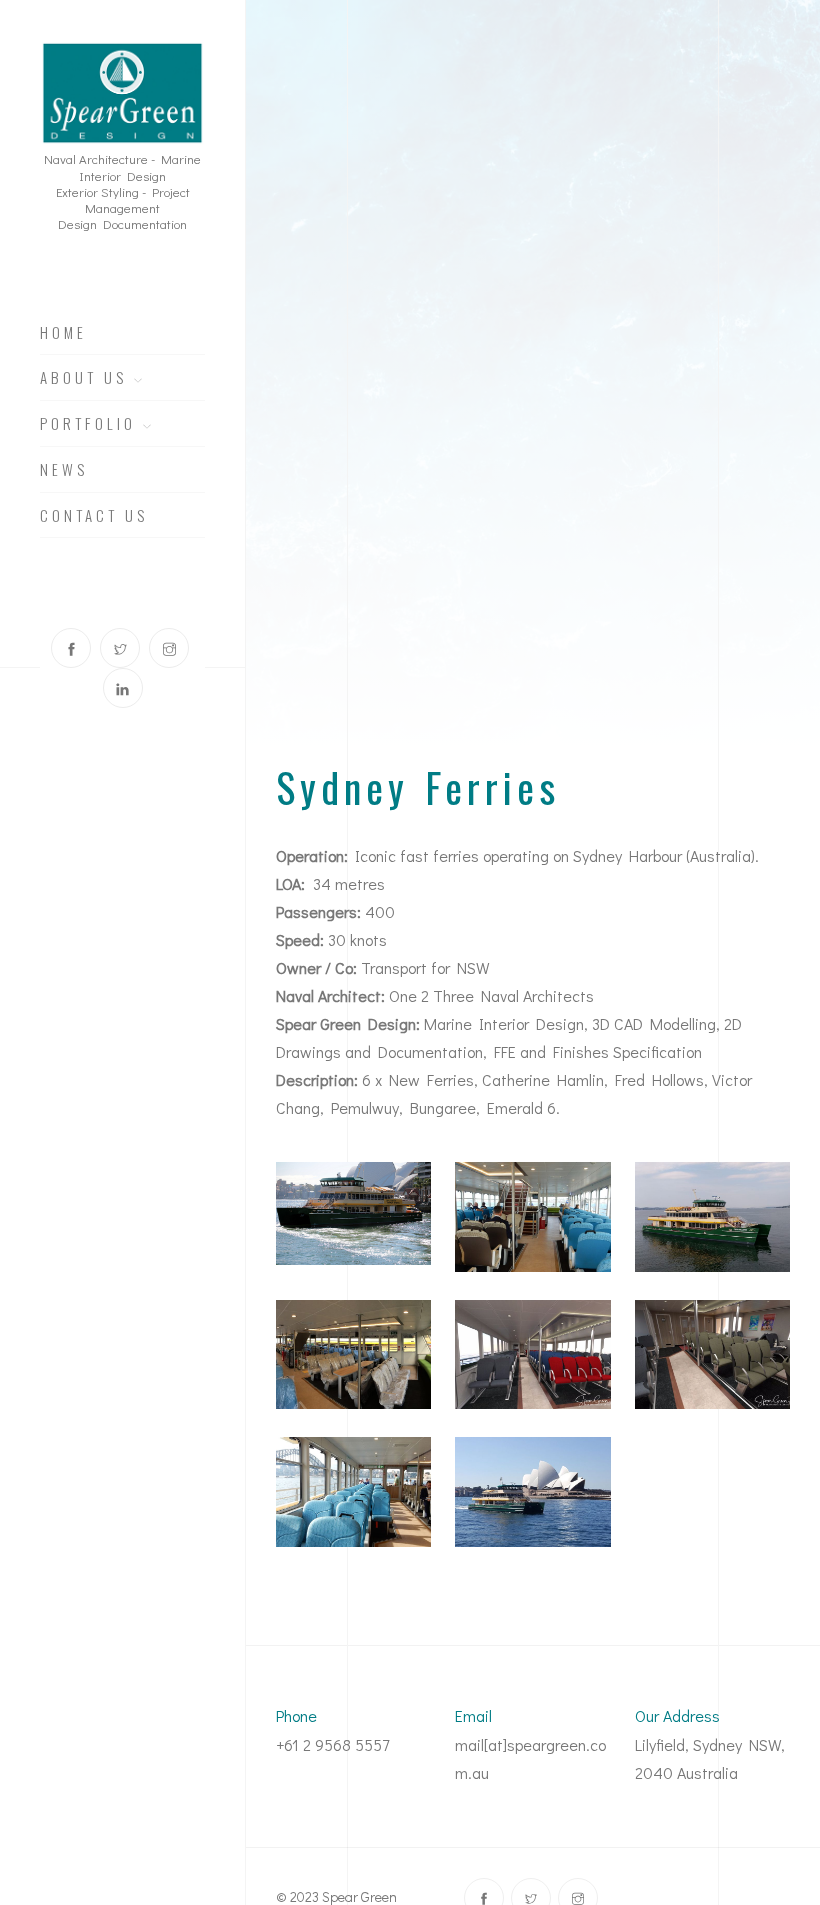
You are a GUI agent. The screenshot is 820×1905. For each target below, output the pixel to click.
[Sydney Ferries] (353, 1213)
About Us (87, 378)
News (64, 470)
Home (63, 333)
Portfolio (91, 424)
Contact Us (94, 516)
